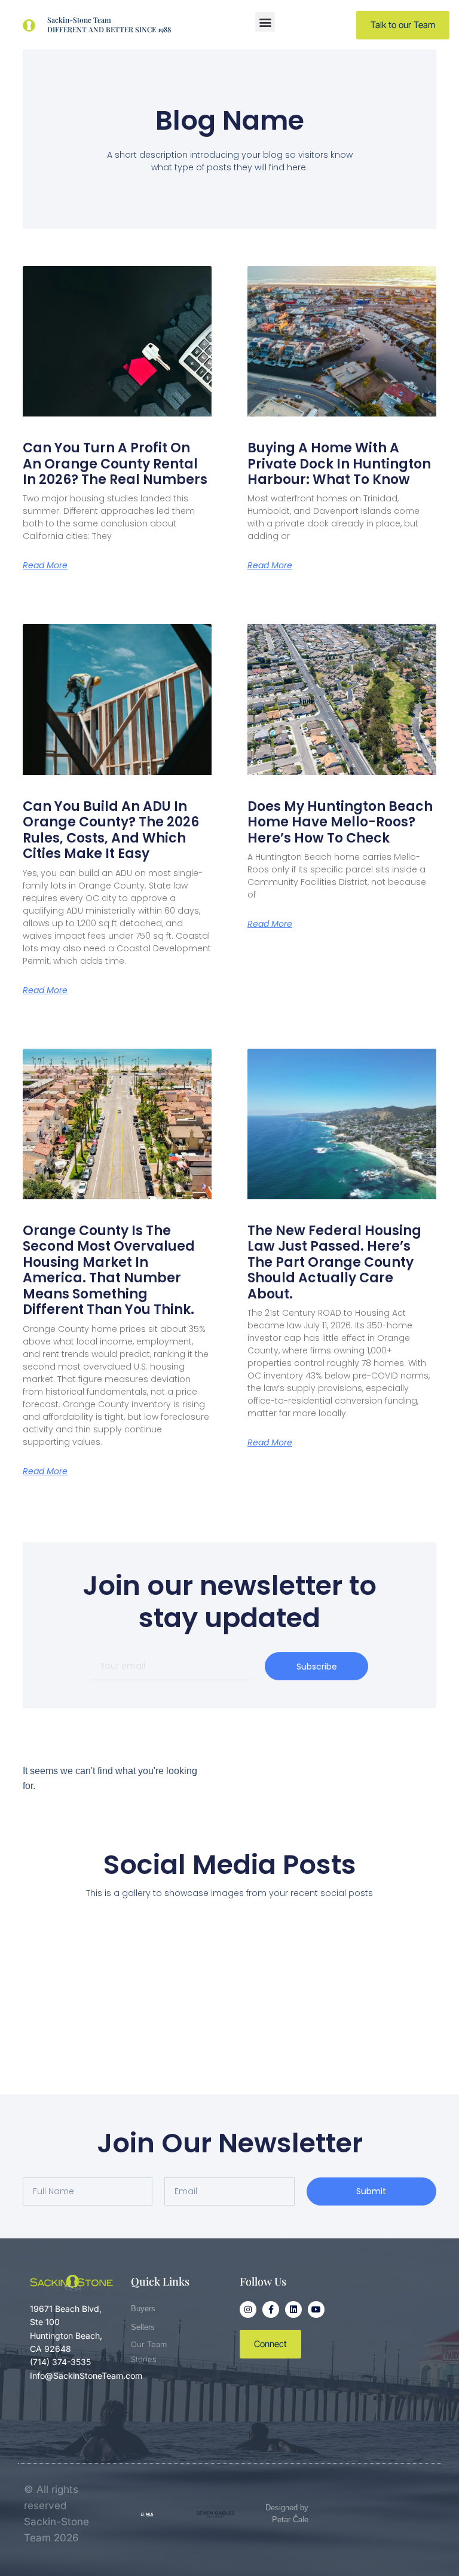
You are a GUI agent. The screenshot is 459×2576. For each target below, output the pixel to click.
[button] (265, 22)
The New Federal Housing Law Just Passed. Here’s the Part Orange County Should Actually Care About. (334, 1262)
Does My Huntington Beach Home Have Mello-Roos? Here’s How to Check (340, 822)
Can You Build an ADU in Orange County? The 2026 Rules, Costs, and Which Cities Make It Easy (111, 830)
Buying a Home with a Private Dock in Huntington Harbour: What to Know (339, 464)
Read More (45, 565)
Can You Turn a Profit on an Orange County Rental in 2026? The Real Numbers (115, 464)
